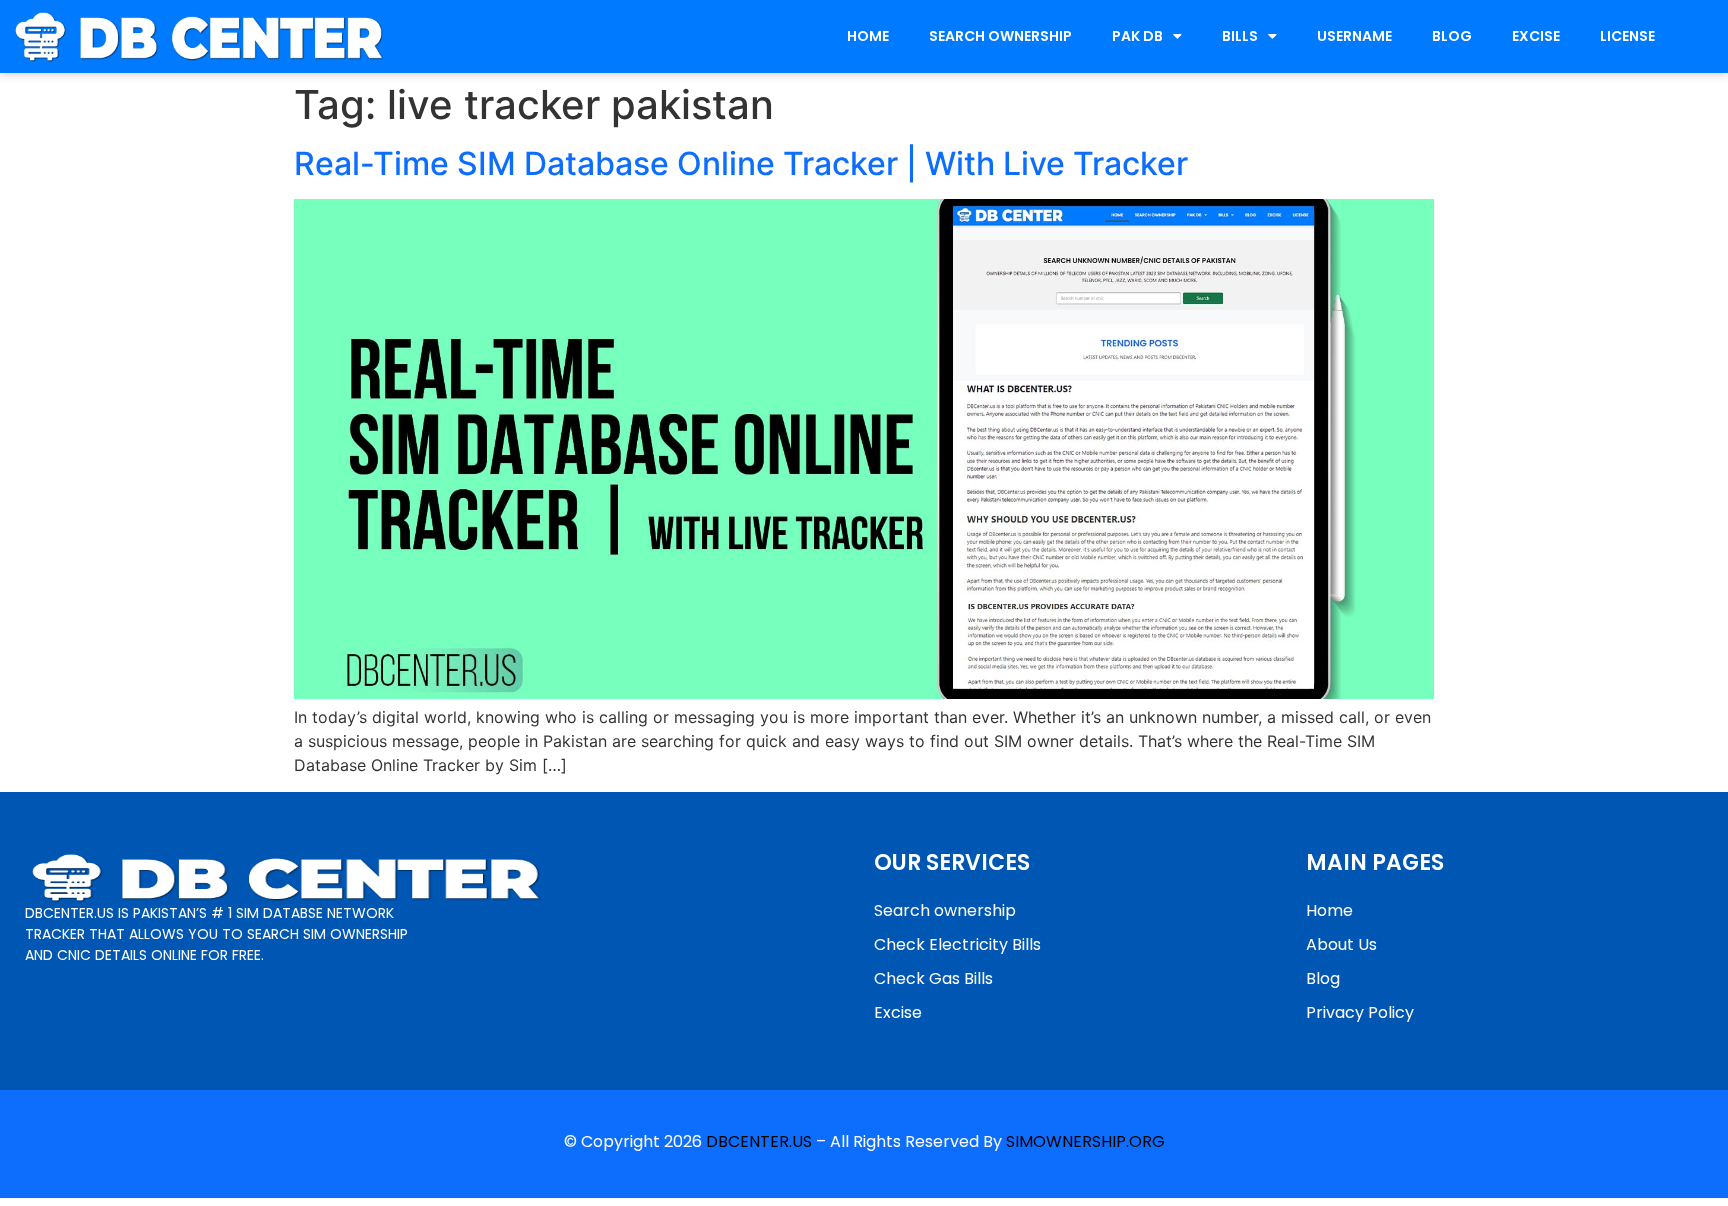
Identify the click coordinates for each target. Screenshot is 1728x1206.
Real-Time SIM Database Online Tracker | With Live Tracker (741, 163)
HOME (868, 36)
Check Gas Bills (933, 978)
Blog (1323, 978)
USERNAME (1354, 36)
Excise (898, 1012)
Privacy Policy (1360, 1012)
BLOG (1452, 36)
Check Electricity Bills (957, 944)
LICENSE (1627, 36)
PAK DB (1137, 36)
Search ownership (945, 910)
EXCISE (1536, 36)
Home (1329, 910)
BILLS (1240, 36)
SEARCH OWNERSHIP (1000, 36)
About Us (1341, 944)
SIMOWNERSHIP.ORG (1085, 1141)
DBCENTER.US (759, 1141)
